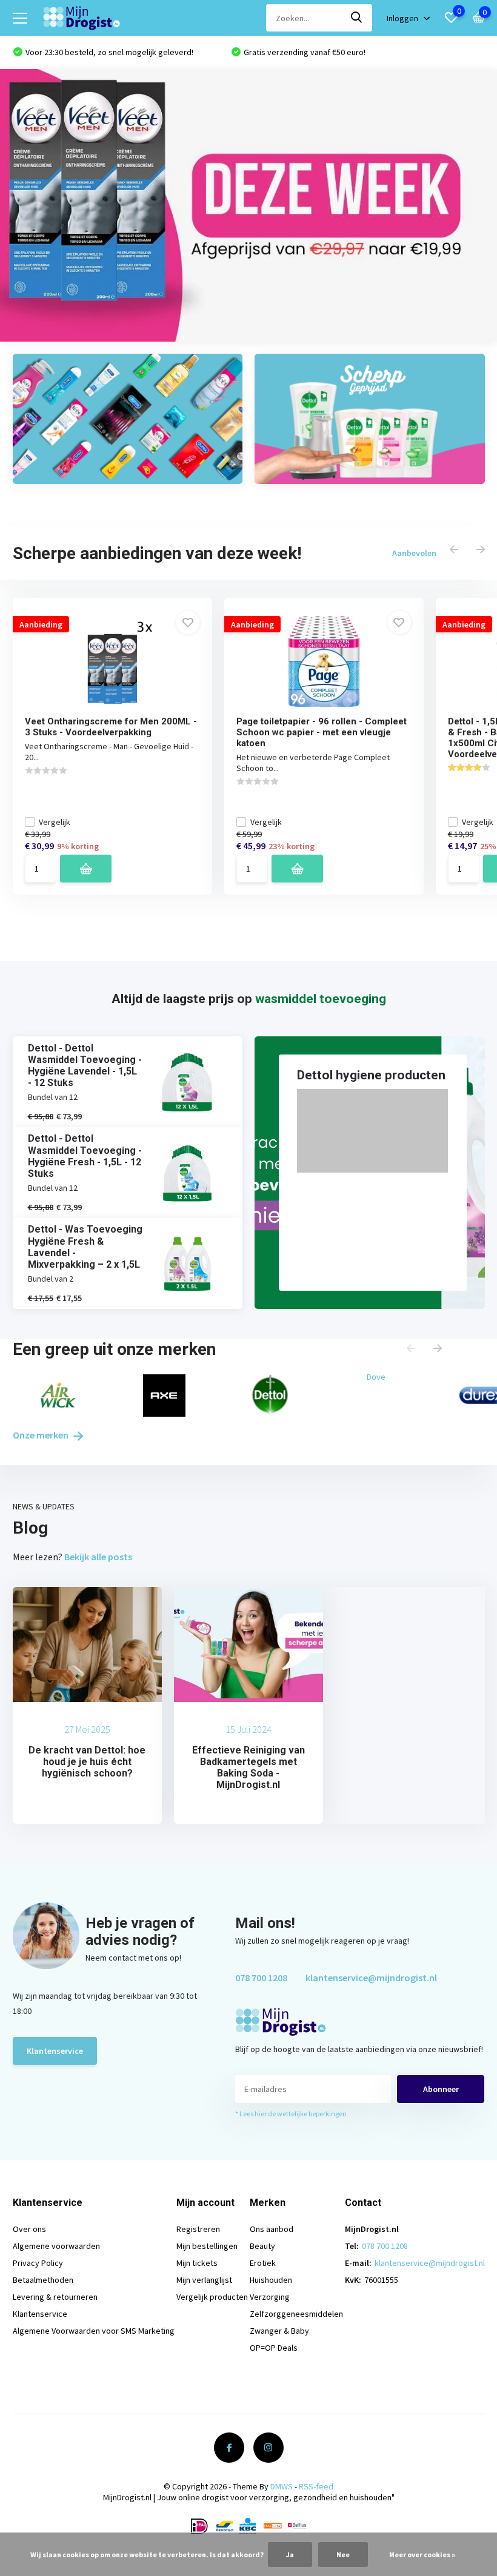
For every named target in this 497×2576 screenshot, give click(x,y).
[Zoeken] (357, 18)
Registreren (198, 2229)
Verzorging (270, 2297)
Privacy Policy (38, 2263)
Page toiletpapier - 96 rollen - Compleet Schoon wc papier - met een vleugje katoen (322, 732)
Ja (290, 2554)
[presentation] (454, 550)
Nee (343, 2554)
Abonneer (441, 2089)
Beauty (262, 2246)
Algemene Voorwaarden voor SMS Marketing (94, 2331)
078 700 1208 (261, 1978)
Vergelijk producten (212, 2297)
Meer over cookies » (422, 2554)
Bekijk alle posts (98, 1557)
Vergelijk (55, 822)
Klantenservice (55, 2051)
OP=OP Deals (274, 2348)
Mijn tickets (197, 2263)
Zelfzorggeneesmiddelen (296, 2314)
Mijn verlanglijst (204, 2280)
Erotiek (263, 2263)
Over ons (29, 2229)
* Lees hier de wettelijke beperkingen (291, 2114)
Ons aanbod (272, 2229)
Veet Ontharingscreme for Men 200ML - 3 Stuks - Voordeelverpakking (111, 727)
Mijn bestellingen (207, 2246)
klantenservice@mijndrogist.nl (371, 1978)
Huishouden (271, 2280)
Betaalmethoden (43, 2280)
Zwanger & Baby (279, 2331)
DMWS (282, 2486)
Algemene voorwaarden (56, 2246)
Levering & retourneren (55, 2297)
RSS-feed (316, 2486)
